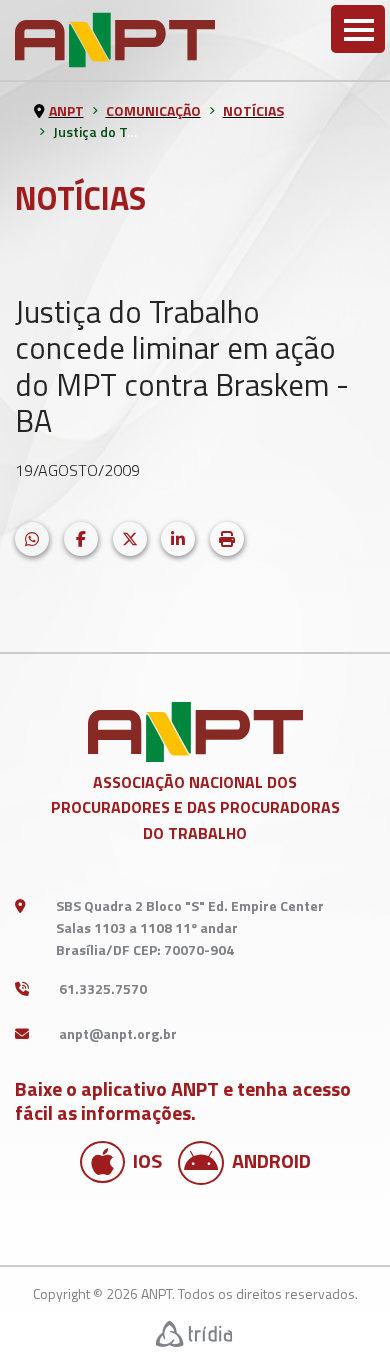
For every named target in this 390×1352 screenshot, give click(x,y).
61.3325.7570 (103, 988)
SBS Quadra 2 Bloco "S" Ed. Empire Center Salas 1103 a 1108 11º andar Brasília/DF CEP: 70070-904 (190, 928)
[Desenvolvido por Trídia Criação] (195, 1333)
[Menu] (358, 29)
